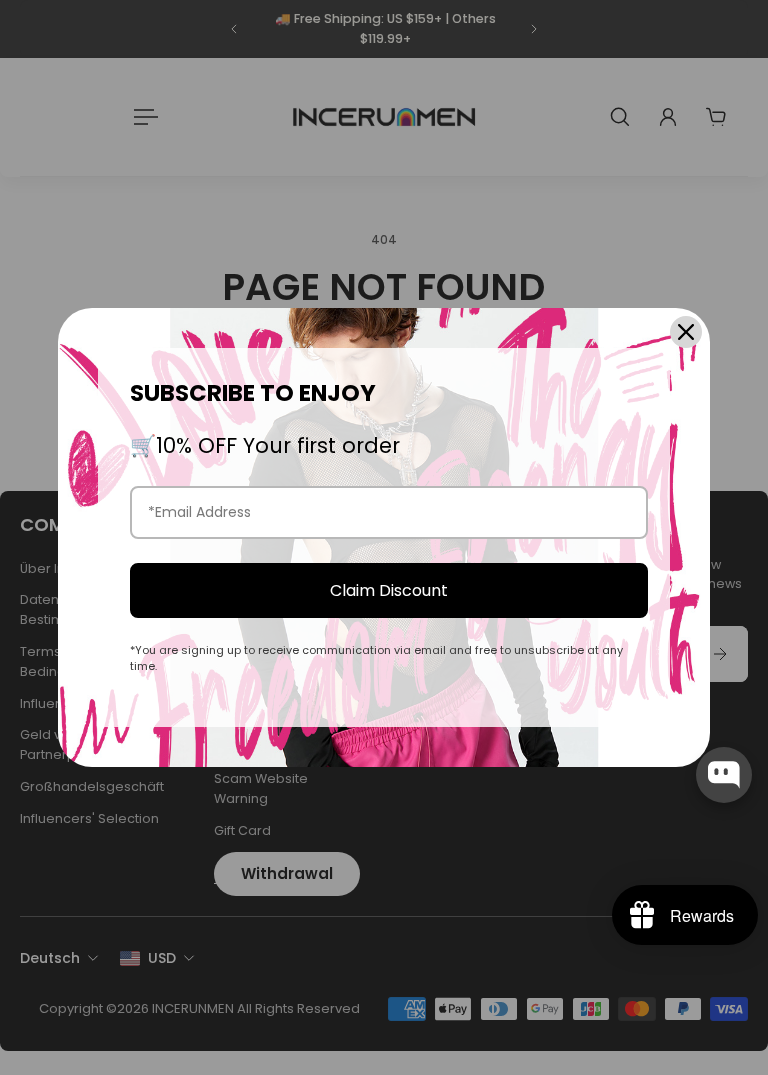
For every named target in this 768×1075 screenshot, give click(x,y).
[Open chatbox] (724, 775)
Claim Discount (389, 590)
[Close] (686, 332)
